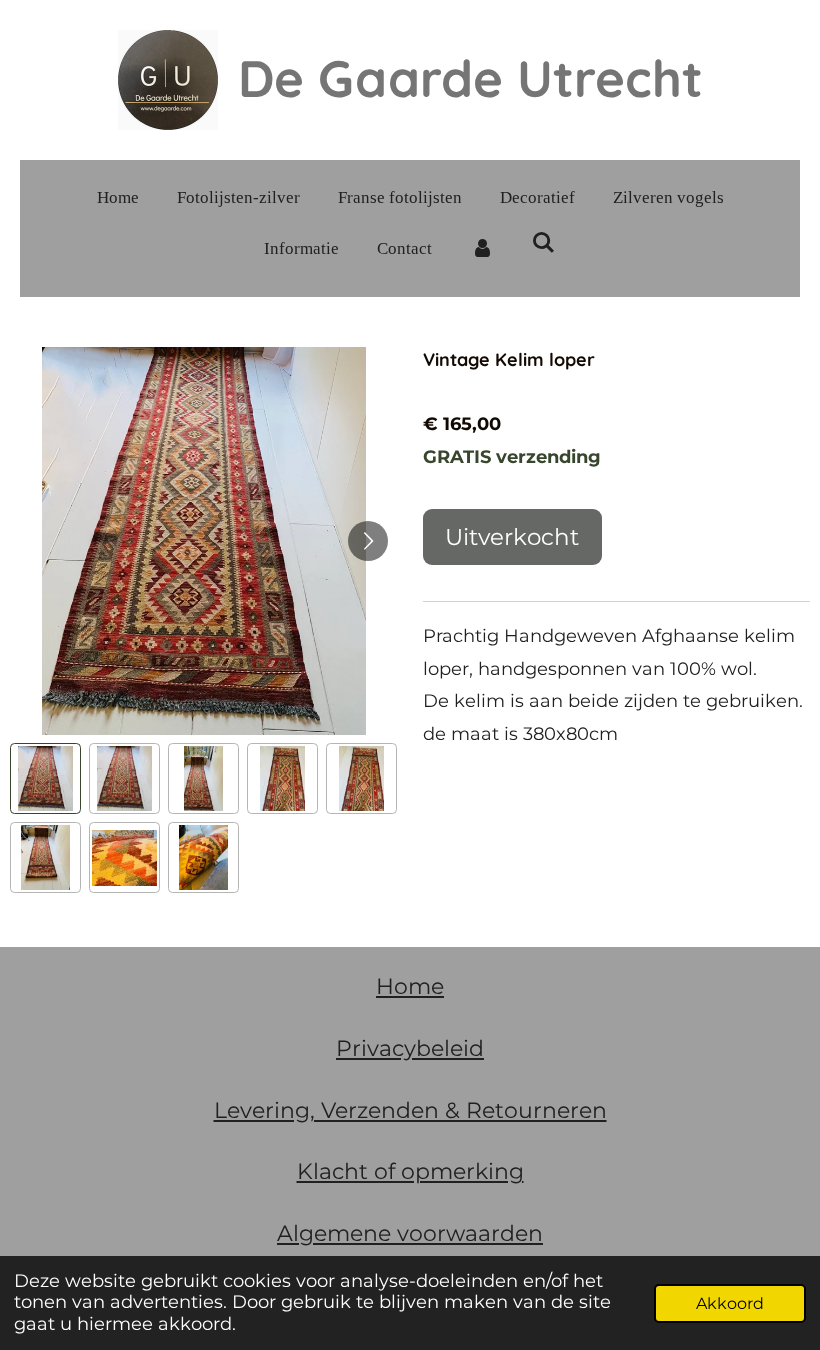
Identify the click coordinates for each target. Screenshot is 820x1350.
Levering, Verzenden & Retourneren (410, 1110)
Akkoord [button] (730, 1303)
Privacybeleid (410, 1048)
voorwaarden (467, 1233)
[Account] (482, 249)
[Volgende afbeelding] (368, 541)
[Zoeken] (544, 244)
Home (410, 986)
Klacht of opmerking (410, 1171)
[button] (45, 778)
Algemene (334, 1233)
